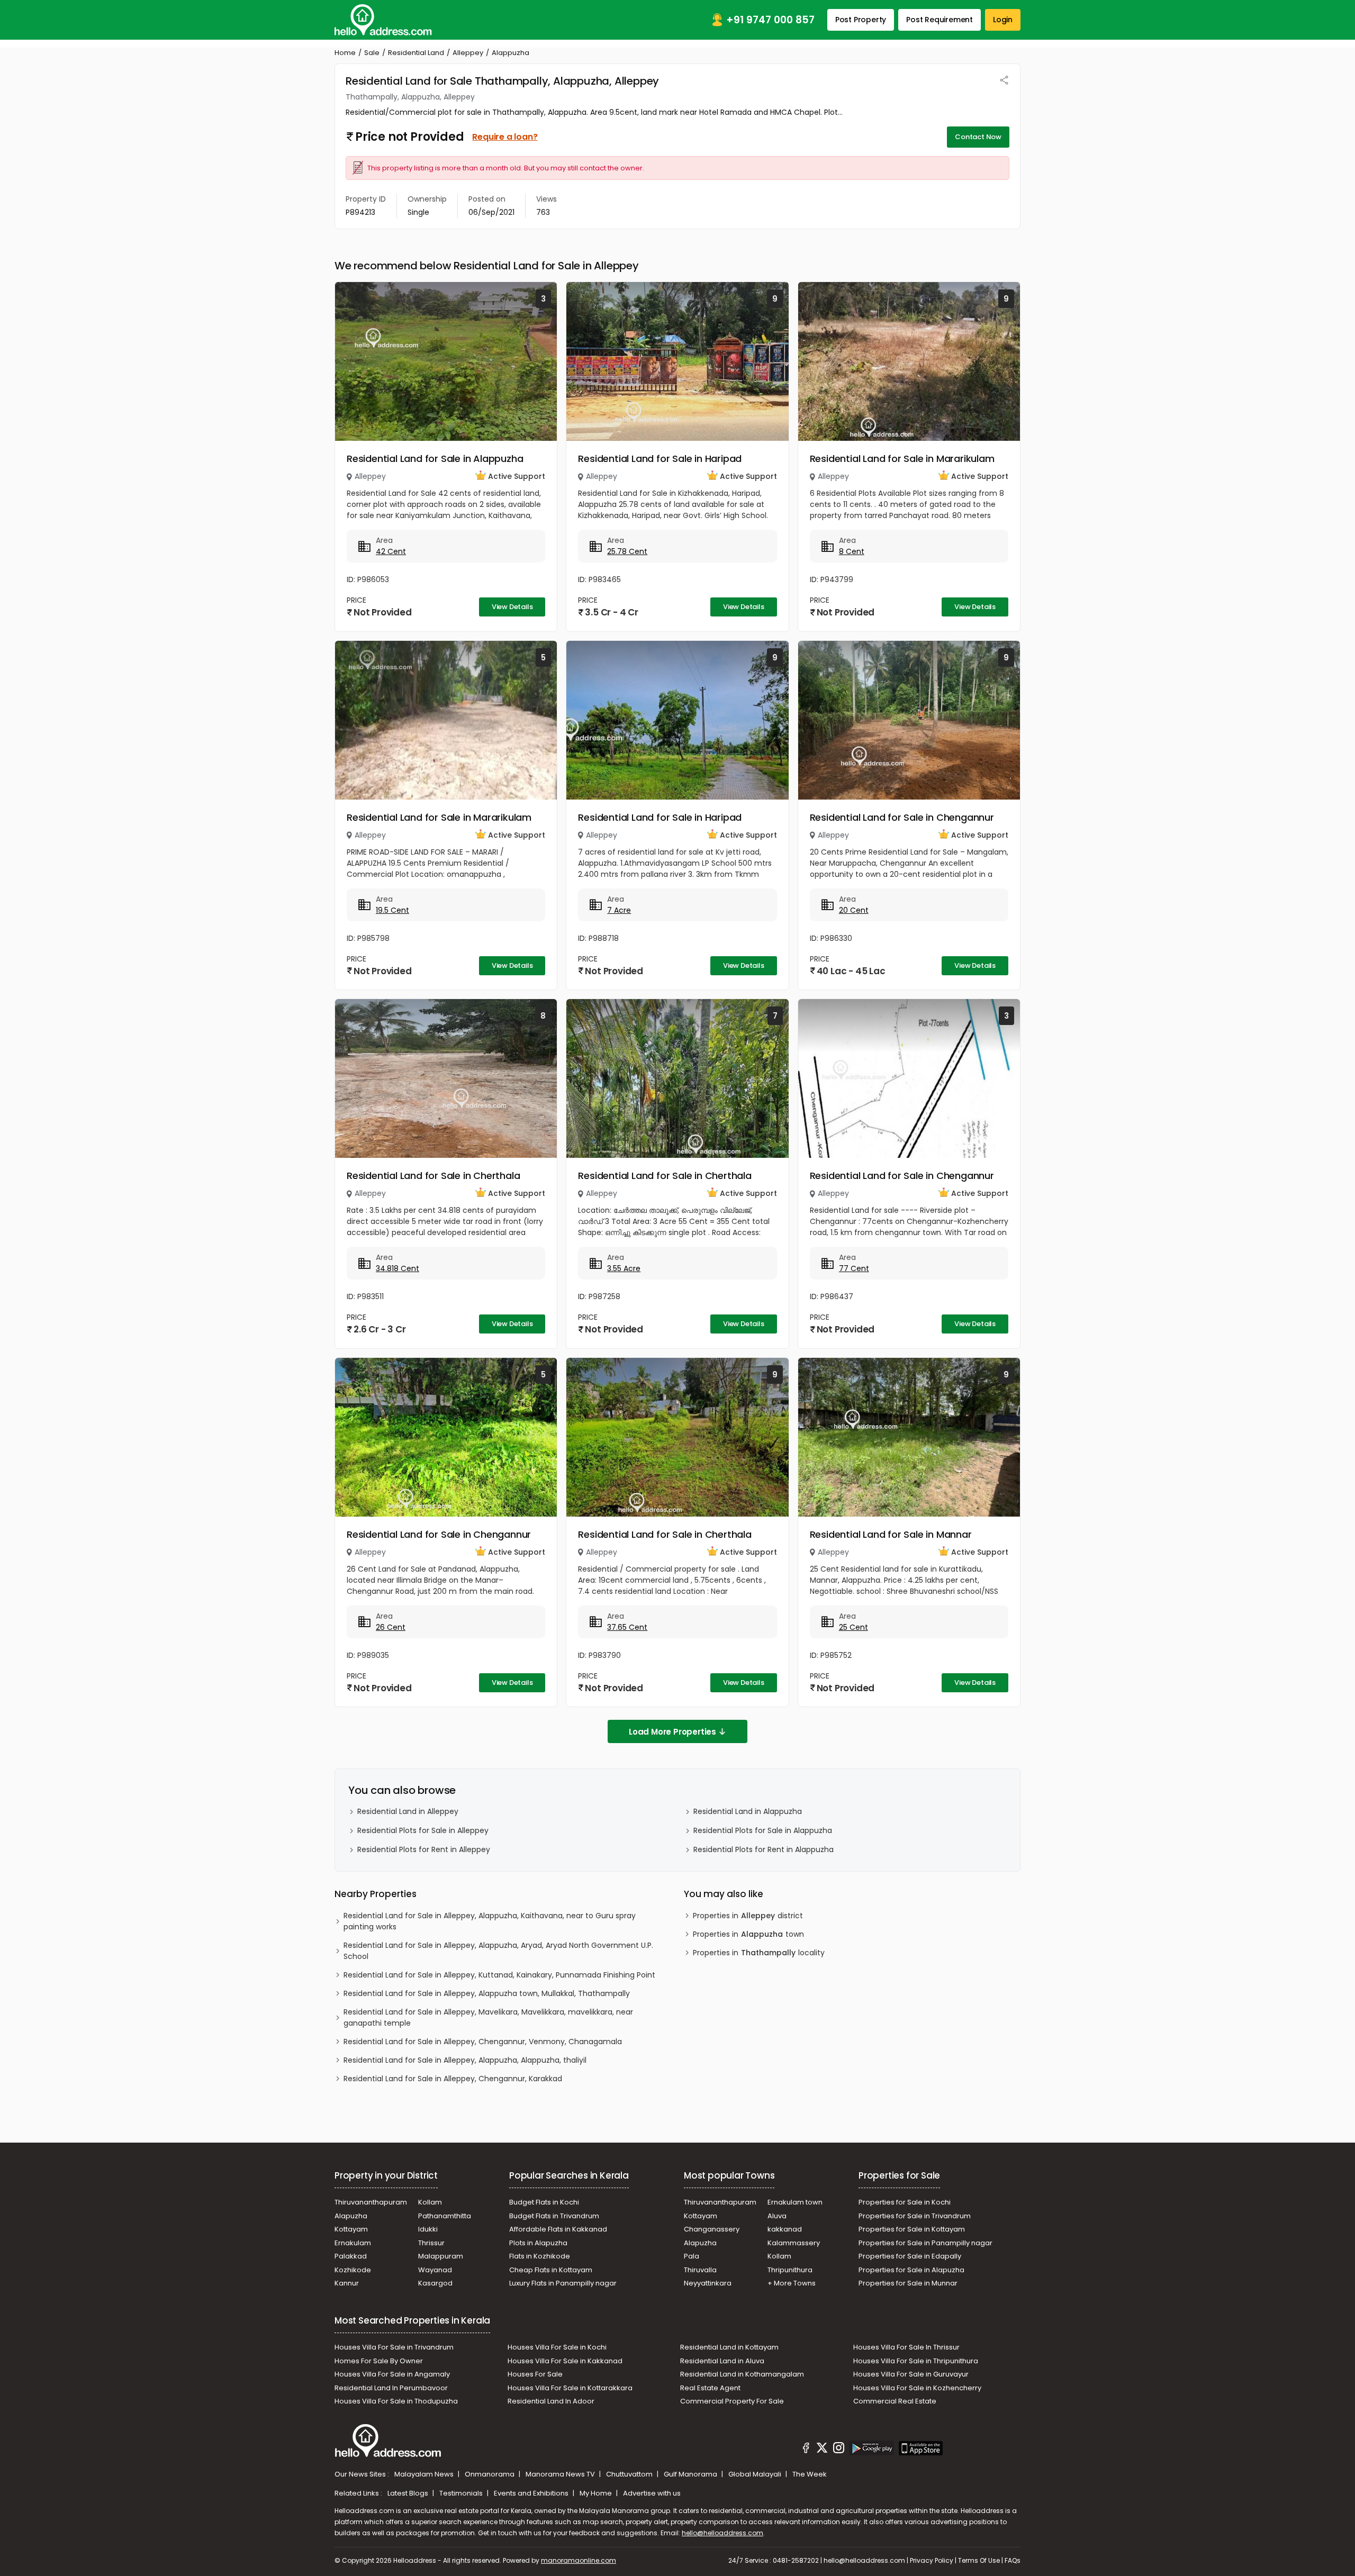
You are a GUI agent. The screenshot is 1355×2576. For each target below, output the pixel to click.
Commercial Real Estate (895, 2401)
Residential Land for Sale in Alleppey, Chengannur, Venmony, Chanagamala (483, 2042)
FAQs (1013, 2560)
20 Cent (854, 910)
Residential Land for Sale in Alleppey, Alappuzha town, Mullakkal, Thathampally (487, 1993)
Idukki (428, 2229)
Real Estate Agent (710, 2388)
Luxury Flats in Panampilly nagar (563, 2283)
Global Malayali (756, 2474)
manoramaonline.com (579, 2560)
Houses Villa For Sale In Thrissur (906, 2347)
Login (1003, 20)
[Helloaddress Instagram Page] (838, 2450)
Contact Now (978, 137)
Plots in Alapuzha (538, 2243)
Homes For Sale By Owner (379, 2361)
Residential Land (416, 53)
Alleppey (468, 53)
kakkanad (785, 2229)
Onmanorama (490, 2474)
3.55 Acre (624, 1268)
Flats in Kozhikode (540, 2256)
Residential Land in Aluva (722, 2361)
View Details (512, 607)
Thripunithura (790, 2270)
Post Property (861, 20)
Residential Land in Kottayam (729, 2347)
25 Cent (853, 1627)
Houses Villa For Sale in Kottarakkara (570, 2388)
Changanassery (712, 2229)
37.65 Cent (627, 1627)
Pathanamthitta (445, 2216)
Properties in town (748, 1934)
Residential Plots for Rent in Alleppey (424, 1849)
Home (345, 53)
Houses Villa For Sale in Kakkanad (565, 2361)
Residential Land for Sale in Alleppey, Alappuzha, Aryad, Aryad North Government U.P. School (498, 1951)
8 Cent (852, 551)
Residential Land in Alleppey (408, 1811)
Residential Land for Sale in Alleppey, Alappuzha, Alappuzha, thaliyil (465, 2060)
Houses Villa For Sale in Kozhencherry (917, 2388)
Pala (692, 2256)
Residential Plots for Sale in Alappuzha (763, 1830)
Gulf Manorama (691, 2474)
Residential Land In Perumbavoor (391, 2388)
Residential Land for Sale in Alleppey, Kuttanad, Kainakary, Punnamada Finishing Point (499, 1975)
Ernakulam (353, 2243)
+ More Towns (792, 2283)
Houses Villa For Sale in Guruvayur (911, 2374)
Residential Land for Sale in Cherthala (433, 1176)
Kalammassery (794, 2243)
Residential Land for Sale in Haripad (660, 459)
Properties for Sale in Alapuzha (911, 2270)
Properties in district (748, 1916)
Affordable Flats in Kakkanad (558, 2229)
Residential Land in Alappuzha (748, 1811)
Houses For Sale (535, 2374)
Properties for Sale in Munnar (908, 2283)
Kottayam (351, 2229)
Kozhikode (353, 2270)
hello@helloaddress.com (722, 2533)
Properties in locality (759, 1953)
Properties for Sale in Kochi (905, 2202)
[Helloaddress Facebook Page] (806, 2450)
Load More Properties (672, 1732)
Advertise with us (652, 2493)
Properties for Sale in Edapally (910, 2256)
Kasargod (435, 2283)
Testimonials (462, 2493)
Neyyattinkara (708, 2283)
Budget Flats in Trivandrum (554, 2216)
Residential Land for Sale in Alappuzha (435, 459)
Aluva (777, 2216)
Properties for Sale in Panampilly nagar (925, 2243)
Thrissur (431, 2243)
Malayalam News (425, 2474)
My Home (597, 2493)
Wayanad (435, 2270)
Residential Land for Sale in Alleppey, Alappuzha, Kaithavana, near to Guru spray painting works (490, 1921)
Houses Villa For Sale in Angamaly (392, 2374)
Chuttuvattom (630, 2474)
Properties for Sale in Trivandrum (915, 2216)
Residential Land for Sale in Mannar (891, 1534)
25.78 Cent (627, 551)
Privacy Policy (932, 2560)
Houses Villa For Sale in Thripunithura (916, 2361)
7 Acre (619, 910)
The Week (810, 2474)
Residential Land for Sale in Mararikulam (902, 459)
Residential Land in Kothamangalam (742, 2374)
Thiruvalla (700, 2270)
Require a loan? (505, 137)
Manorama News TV (561, 2474)
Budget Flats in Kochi (544, 2202)
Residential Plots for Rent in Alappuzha (764, 1849)
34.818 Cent (398, 1268)
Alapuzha (351, 2216)
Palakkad (351, 2256)
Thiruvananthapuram (371, 2202)
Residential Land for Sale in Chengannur (902, 817)
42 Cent (391, 551)
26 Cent (391, 1627)
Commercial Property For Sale (732, 2401)
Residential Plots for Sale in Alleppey (423, 1830)
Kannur (347, 2283)
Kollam (430, 2202)
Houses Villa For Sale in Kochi (557, 2347)
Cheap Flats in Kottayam (551, 2270)
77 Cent (854, 1268)
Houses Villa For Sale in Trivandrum (394, 2347)
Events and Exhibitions (532, 2493)
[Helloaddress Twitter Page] (822, 2450)
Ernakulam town (795, 2202)
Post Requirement (940, 20)
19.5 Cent (392, 910)
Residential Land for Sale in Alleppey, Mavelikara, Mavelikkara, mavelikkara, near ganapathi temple (488, 2017)
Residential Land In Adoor (551, 2401)
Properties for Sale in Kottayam (912, 2229)
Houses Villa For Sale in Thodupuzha (396, 2401)
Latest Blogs (409, 2493)
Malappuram (441, 2256)
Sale (372, 53)
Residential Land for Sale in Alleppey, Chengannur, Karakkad (453, 2079)
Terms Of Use (979, 2560)
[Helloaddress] (383, 20)
